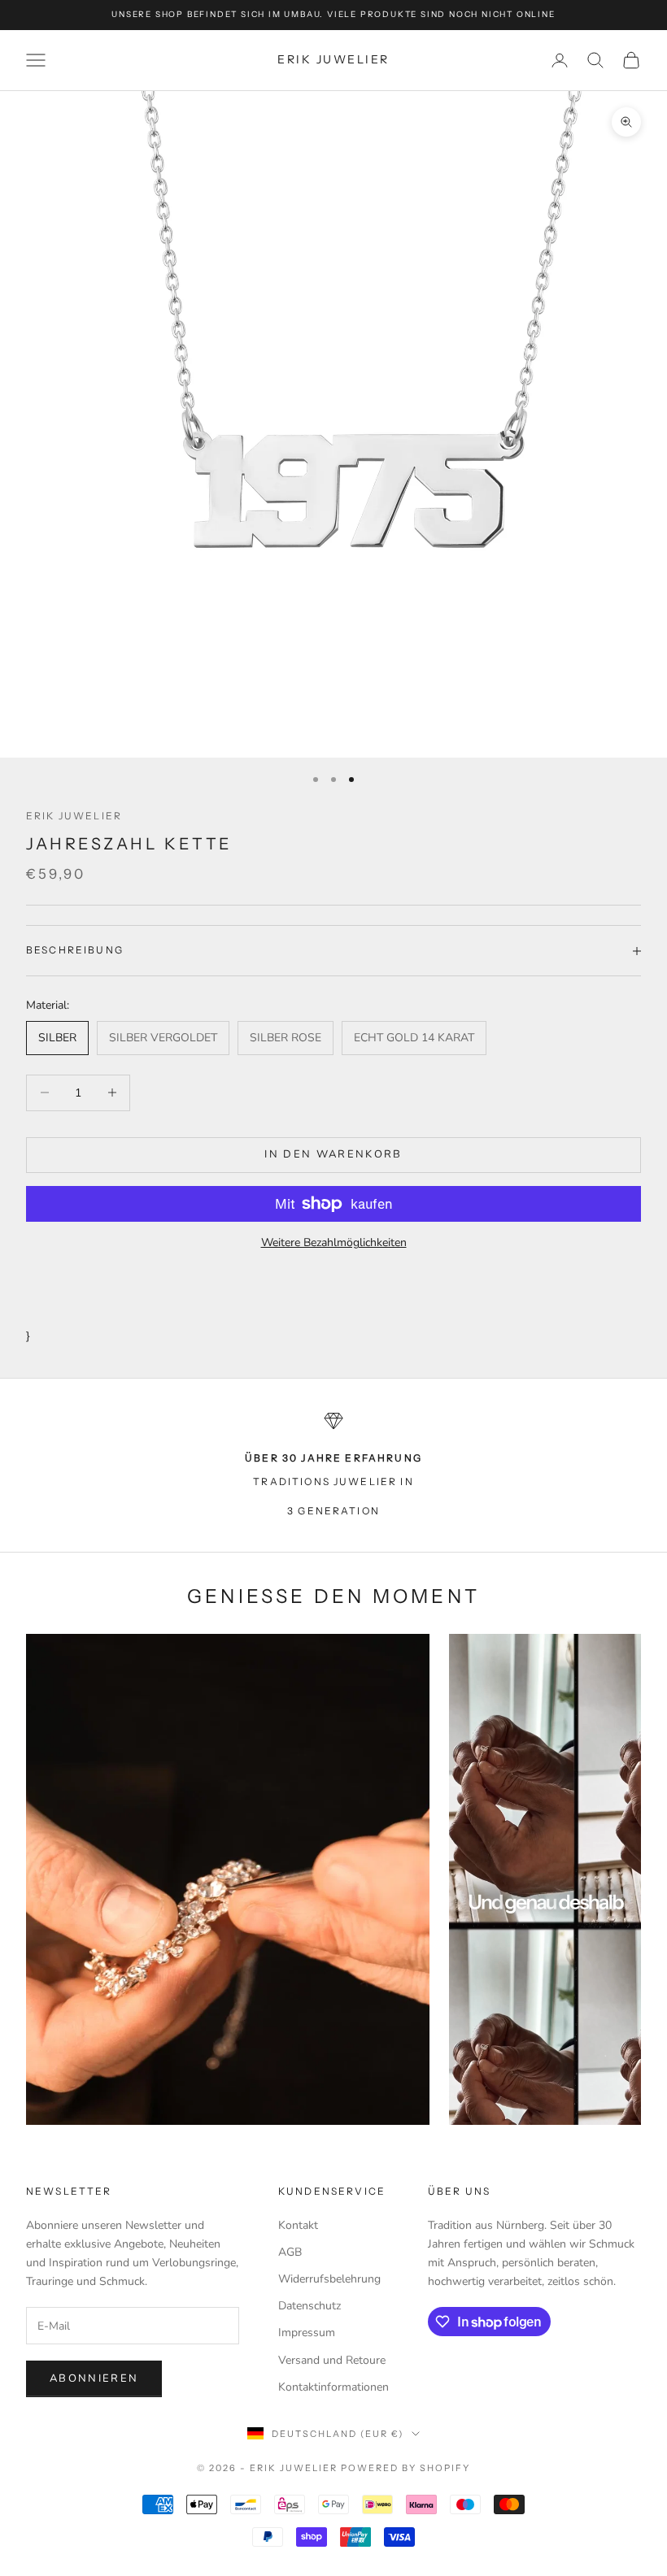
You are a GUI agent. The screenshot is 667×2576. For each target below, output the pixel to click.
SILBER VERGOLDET (163, 1038)
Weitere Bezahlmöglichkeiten (334, 1242)
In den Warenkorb (333, 1154)
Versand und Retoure (332, 2360)
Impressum (307, 2333)
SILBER (57, 1038)
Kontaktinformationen (333, 2387)
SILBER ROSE (286, 1038)
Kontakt (298, 2225)
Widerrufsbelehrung (329, 2279)
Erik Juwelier (74, 816)
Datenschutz (310, 2306)
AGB (290, 2252)
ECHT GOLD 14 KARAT (414, 1038)
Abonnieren (94, 2378)
